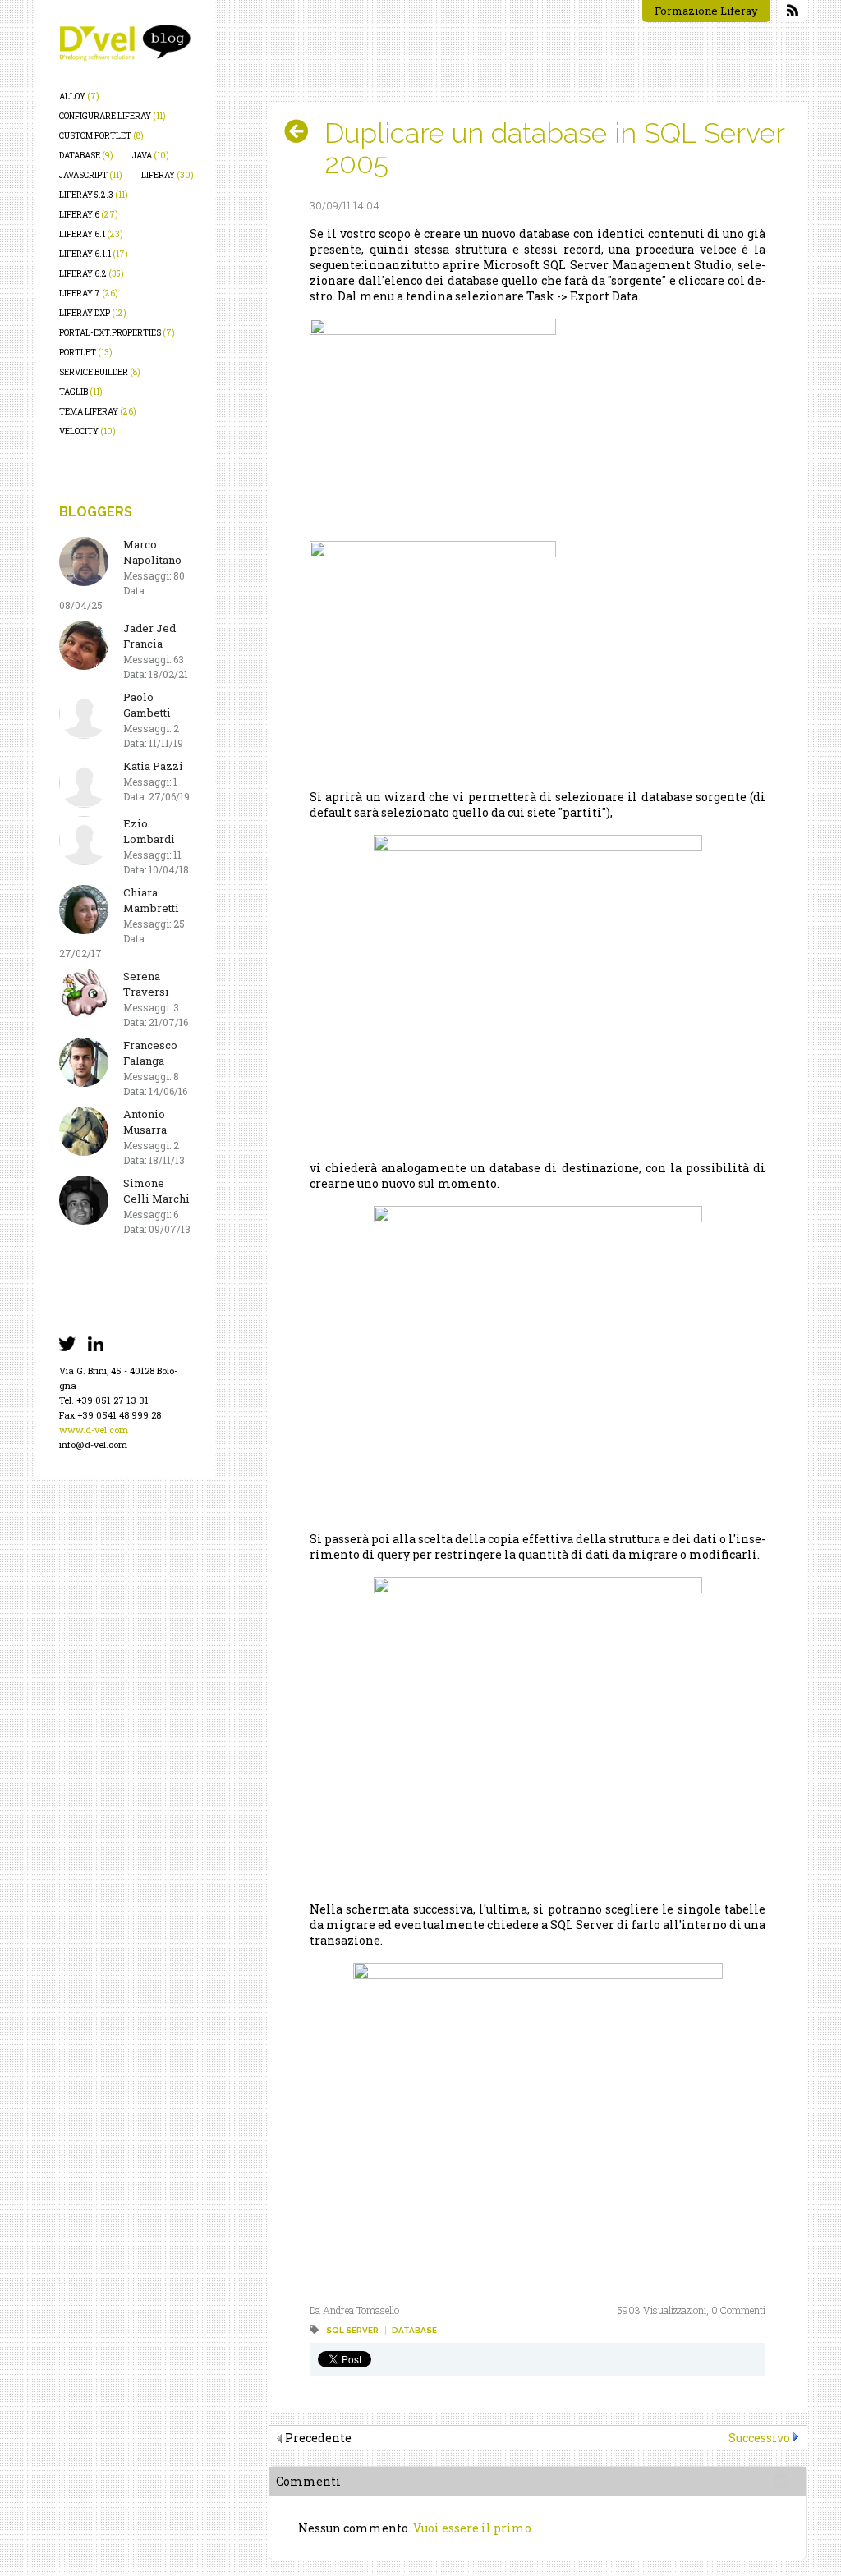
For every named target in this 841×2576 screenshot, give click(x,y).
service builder (100, 372)
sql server (352, 2330)
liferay (168, 175)
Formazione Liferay (706, 11)
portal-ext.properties (117, 333)
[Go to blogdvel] (125, 43)
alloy (79, 96)
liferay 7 (89, 293)
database (86, 156)
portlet (86, 353)
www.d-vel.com (94, 1430)
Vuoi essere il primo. (473, 2528)
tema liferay (98, 412)
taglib (81, 392)
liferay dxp (93, 313)
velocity (87, 431)
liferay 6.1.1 (94, 254)
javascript (91, 175)
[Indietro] (303, 131)
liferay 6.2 (92, 274)
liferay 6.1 (91, 234)
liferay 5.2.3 (94, 195)
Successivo (759, 2438)
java (151, 156)
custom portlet (101, 136)
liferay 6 (89, 215)
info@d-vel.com (93, 1444)
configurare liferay (113, 116)
